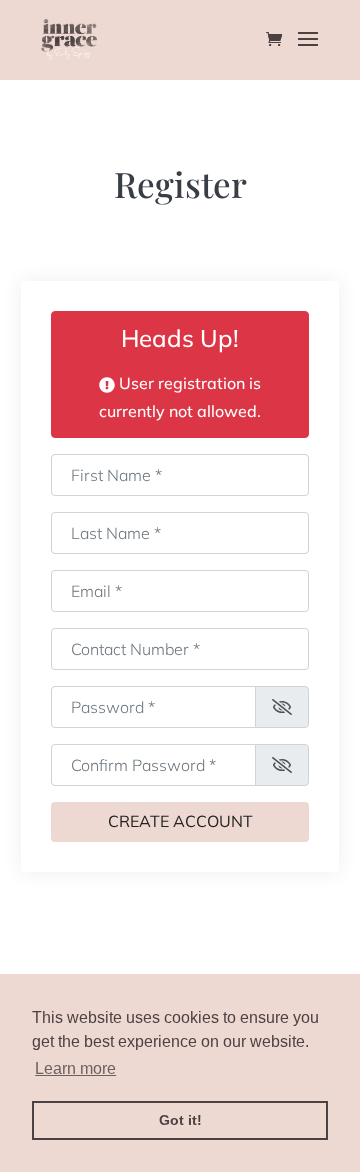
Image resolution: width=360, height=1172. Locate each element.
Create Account (180, 821)
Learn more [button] (75, 1068)
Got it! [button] (180, 1120)
